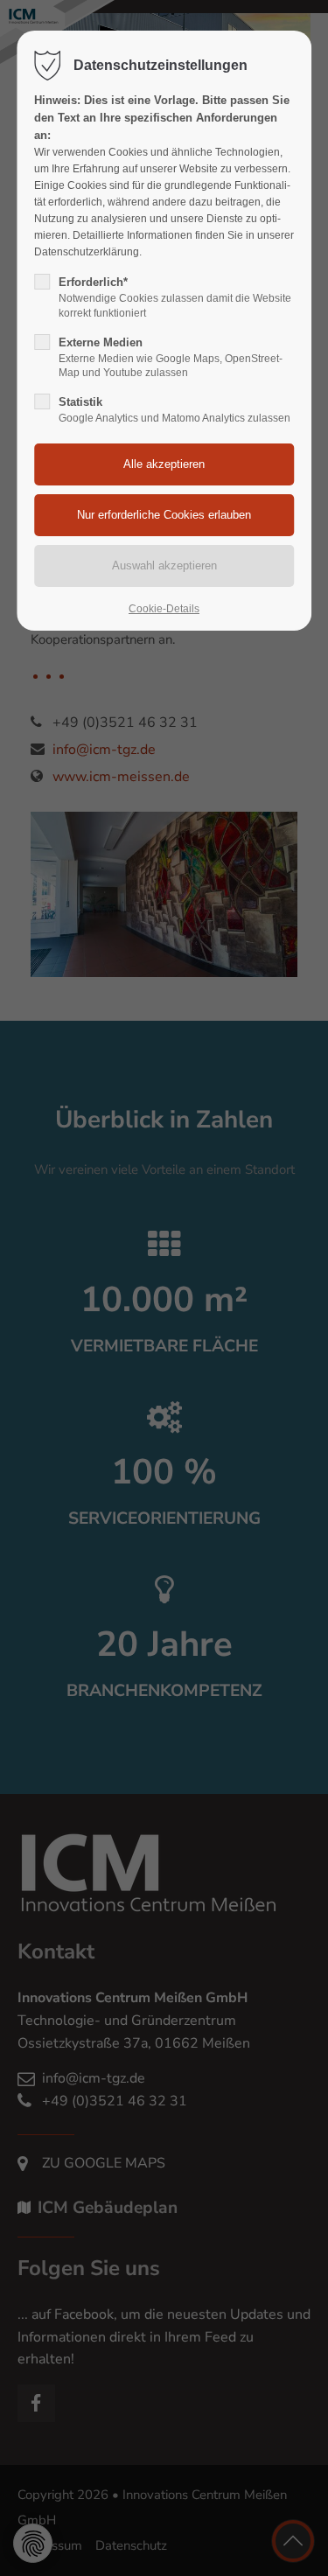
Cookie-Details (164, 609)
